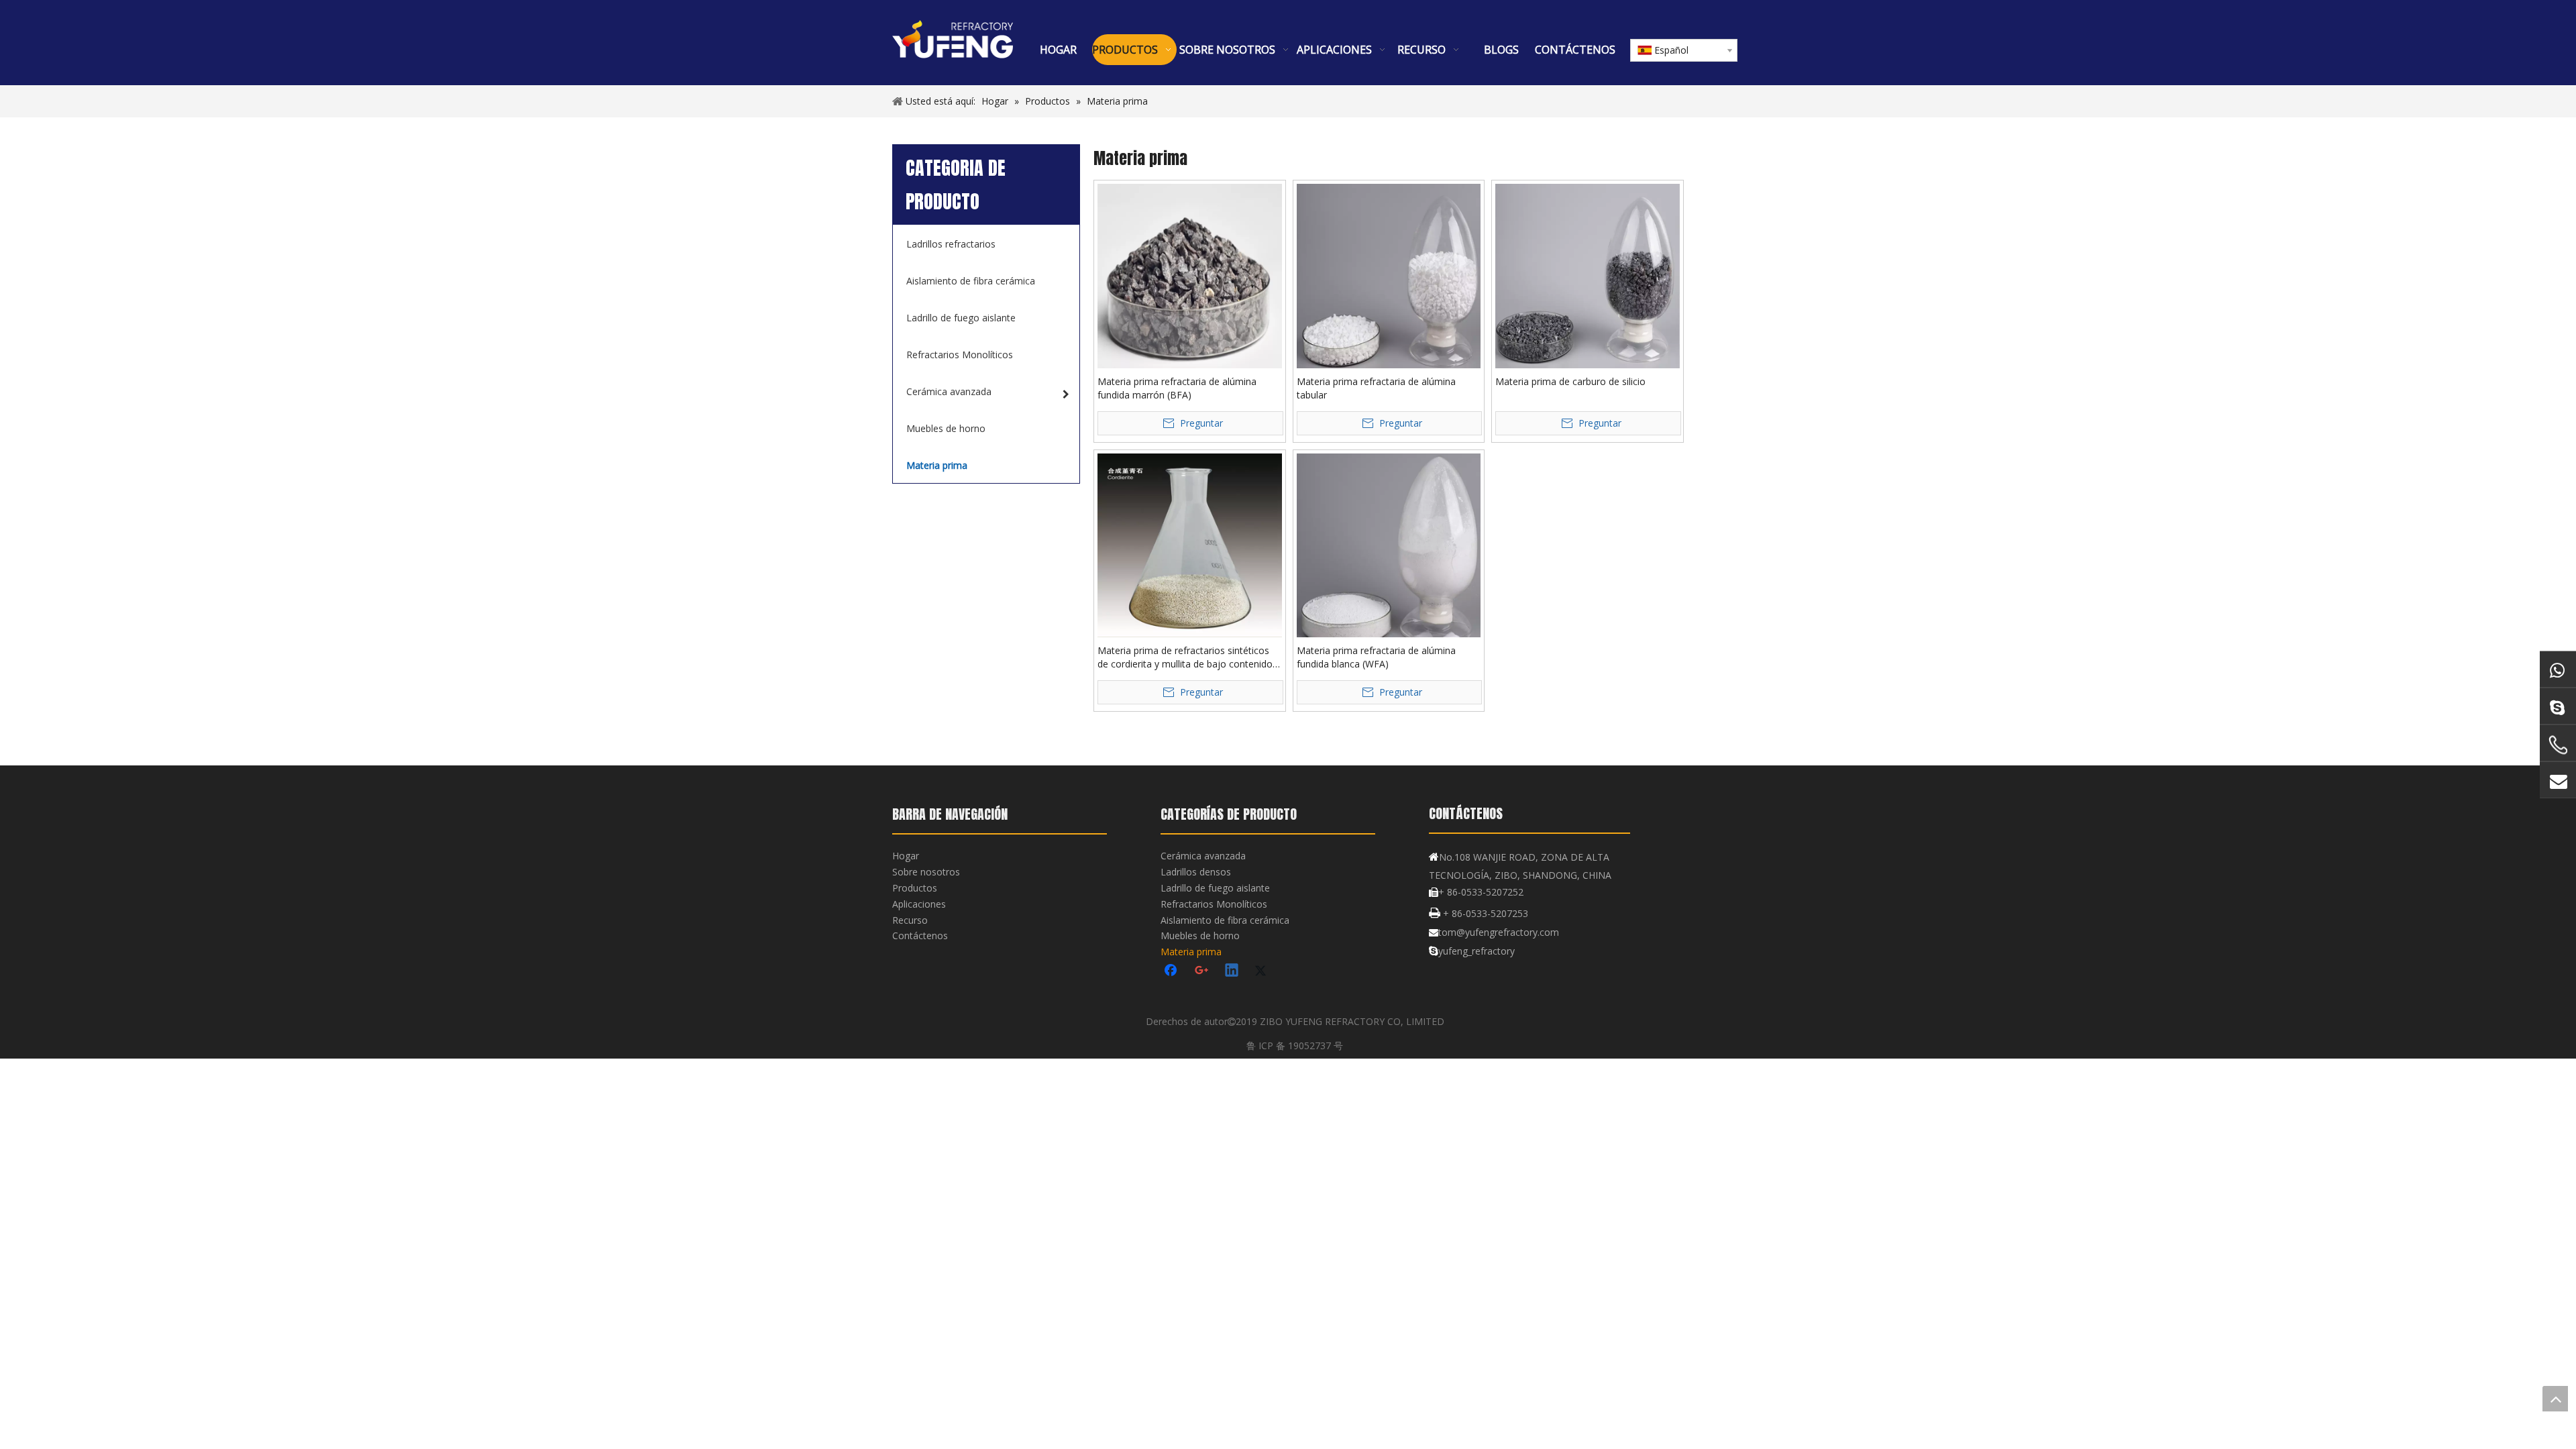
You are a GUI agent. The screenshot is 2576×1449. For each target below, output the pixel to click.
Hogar (906, 856)
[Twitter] (1263, 971)
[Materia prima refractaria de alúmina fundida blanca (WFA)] (1389, 544)
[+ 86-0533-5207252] (2558, 745)
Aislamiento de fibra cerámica (1225, 920)
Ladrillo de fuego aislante (1215, 888)
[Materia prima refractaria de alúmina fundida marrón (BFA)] (1190, 275)
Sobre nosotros (926, 872)
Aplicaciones (919, 904)
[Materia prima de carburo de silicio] (1588, 275)
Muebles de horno (1200, 935)
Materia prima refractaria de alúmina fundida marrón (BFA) (1177, 388)
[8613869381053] (2558, 669)
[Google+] (1202, 971)
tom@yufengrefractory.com (1499, 932)
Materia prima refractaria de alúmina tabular (1376, 388)
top (2555, 1399)
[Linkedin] (1232, 971)
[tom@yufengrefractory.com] (2558, 780)
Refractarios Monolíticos (1214, 904)
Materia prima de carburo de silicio (1570, 381)
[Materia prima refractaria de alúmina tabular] (1389, 275)
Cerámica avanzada (1203, 856)
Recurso (910, 920)
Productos (915, 888)
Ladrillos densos (1196, 872)
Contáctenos (920, 935)
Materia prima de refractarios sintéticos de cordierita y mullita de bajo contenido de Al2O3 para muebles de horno (1185, 657)
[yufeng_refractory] (2558, 706)
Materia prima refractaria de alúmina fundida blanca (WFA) (1376, 657)
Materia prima (1191, 952)
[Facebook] (1172, 971)
